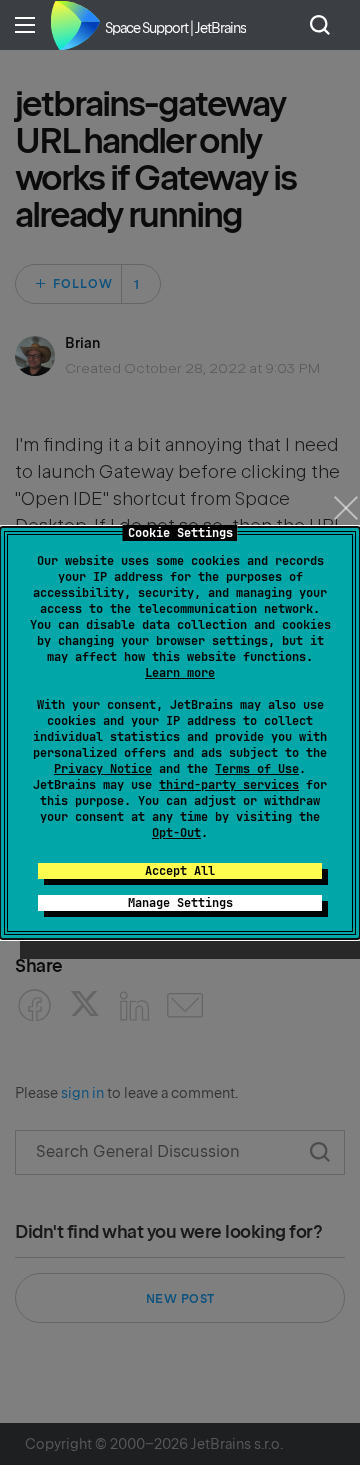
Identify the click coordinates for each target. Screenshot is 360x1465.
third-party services (229, 785)
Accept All (180, 871)
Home (75, 25)
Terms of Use (257, 769)
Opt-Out (176, 833)
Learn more (180, 673)
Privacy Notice (103, 769)
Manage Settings (180, 903)
